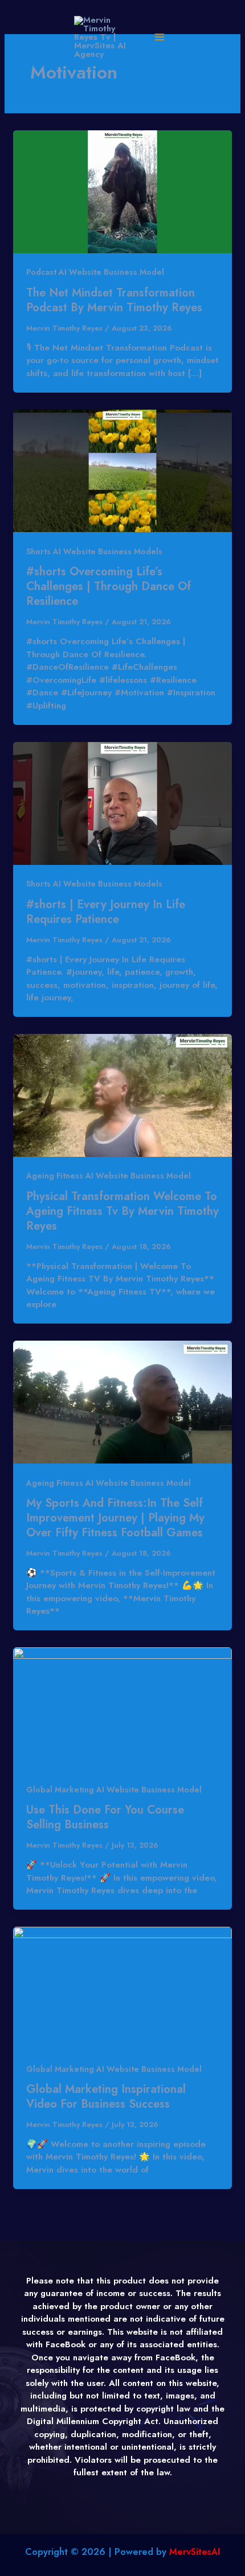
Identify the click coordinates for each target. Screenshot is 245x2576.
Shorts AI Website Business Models (94, 551)
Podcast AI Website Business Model (95, 272)
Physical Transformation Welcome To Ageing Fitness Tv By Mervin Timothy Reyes (122, 1211)
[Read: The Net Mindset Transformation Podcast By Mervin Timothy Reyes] (122, 191)
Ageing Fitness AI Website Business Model (109, 1176)
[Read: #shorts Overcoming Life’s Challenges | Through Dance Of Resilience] (122, 470)
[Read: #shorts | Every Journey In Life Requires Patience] (122, 802)
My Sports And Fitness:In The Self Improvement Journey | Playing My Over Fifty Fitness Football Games (115, 1518)
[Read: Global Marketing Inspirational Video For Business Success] (122, 1988)
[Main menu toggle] (159, 37)
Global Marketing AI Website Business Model (114, 1790)
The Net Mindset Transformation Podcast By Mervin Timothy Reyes (114, 300)
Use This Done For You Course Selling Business (105, 1817)
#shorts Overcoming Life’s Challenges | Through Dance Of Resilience (109, 586)
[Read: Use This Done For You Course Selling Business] (122, 1708)
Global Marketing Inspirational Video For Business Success (106, 2097)
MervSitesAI (195, 2552)
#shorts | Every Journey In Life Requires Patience (106, 912)
